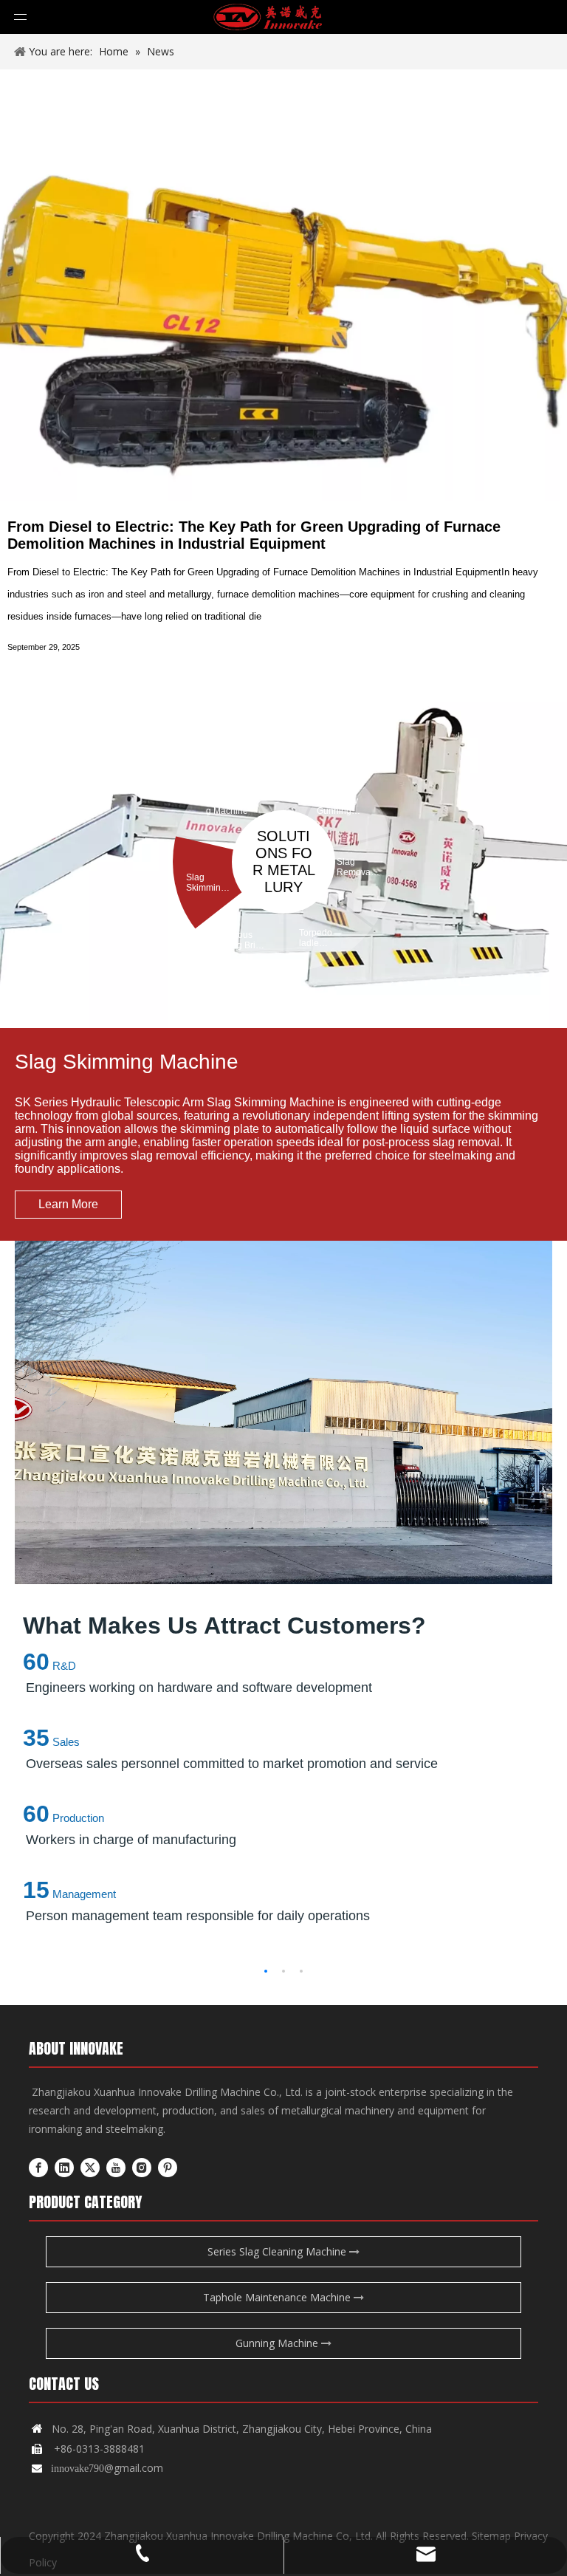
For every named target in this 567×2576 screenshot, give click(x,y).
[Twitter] (90, 2168)
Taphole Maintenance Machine (278, 2297)
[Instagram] (142, 2168)
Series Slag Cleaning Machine (278, 2251)
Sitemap (491, 2536)
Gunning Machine (278, 2343)
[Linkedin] (64, 2168)
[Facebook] (38, 2168)
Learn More (68, 1204)
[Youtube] (116, 2168)
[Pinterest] (168, 2168)
